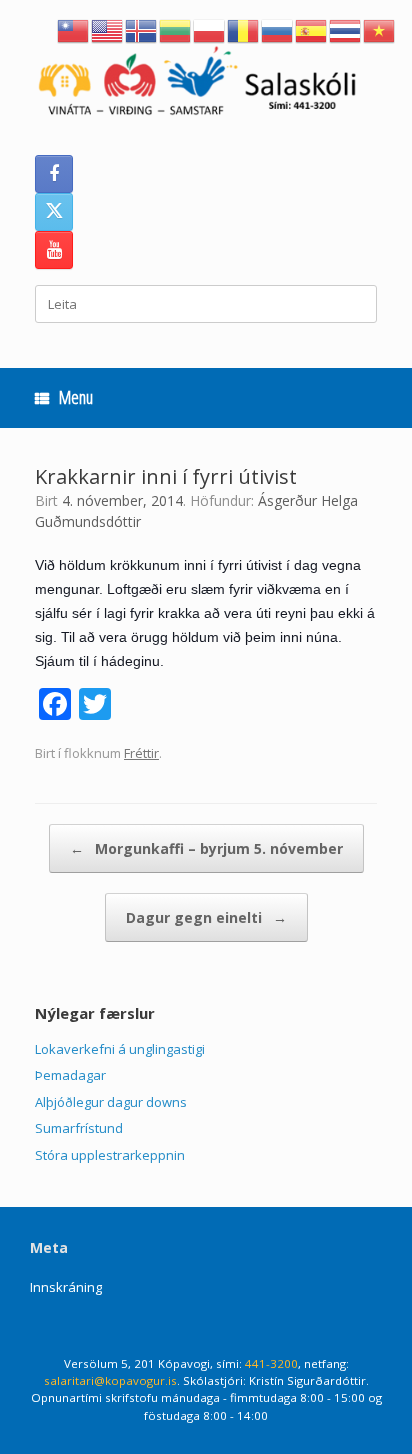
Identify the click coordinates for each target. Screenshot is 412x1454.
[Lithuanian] (176, 29)
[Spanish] (312, 29)
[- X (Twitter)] (54, 212)
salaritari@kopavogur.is (110, 1380)
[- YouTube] (54, 250)
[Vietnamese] (380, 29)
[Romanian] (244, 29)
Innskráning (66, 1287)
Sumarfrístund (79, 1128)
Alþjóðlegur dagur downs (111, 1102)
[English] (108, 29)
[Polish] (210, 29)
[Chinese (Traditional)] (74, 29)
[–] (206, 85)
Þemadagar (70, 1075)
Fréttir (141, 753)
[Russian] (278, 29)
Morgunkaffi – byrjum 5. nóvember (206, 848)
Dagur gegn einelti (206, 917)
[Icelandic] (142, 29)
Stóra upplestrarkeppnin (110, 1155)
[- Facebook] (54, 174)
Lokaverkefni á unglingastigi (120, 1049)
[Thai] (346, 29)
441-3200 (271, 1363)
